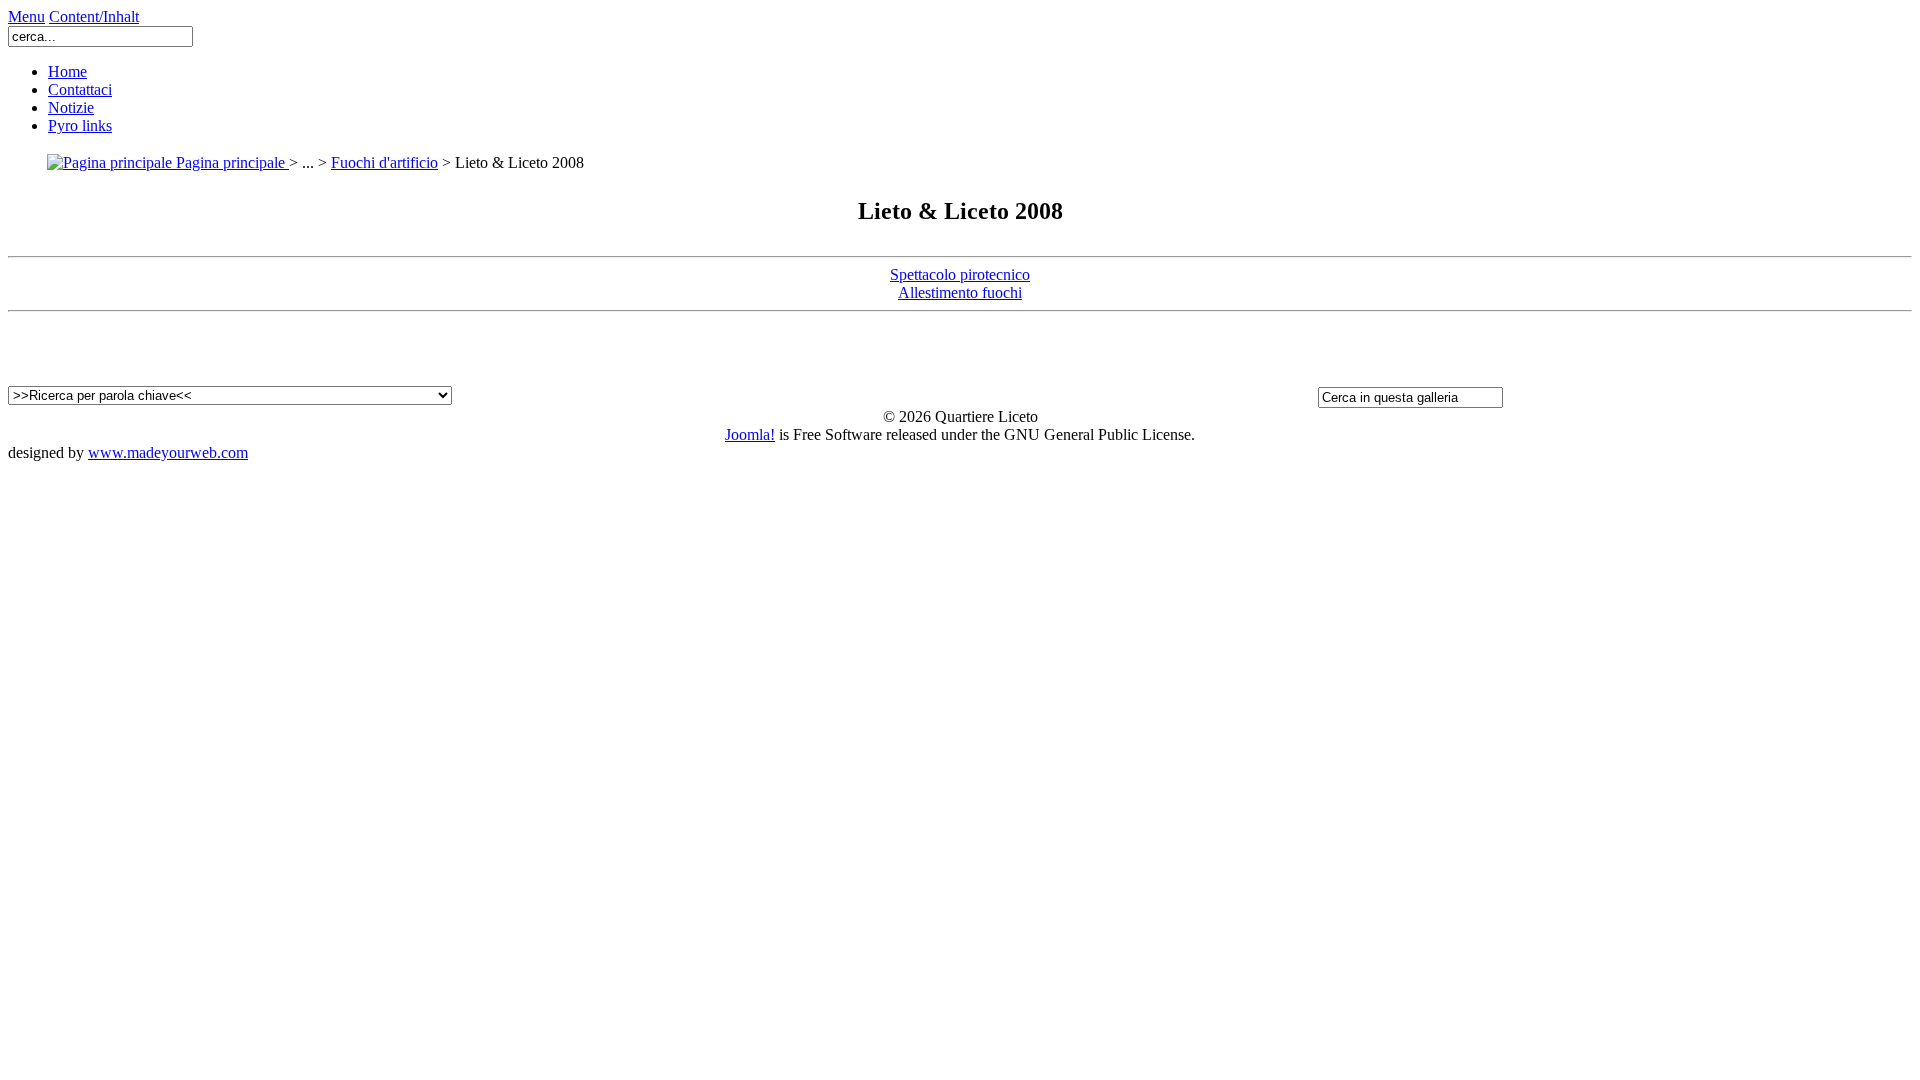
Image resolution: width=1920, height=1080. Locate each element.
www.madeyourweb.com (168, 452)
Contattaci (80, 89)
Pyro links (80, 125)
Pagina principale (230, 162)
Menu (26, 16)
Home (67, 71)
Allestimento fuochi (960, 292)
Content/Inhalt (94, 16)
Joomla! (750, 434)
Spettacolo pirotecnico (960, 274)
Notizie (71, 107)
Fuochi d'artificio (384, 162)
